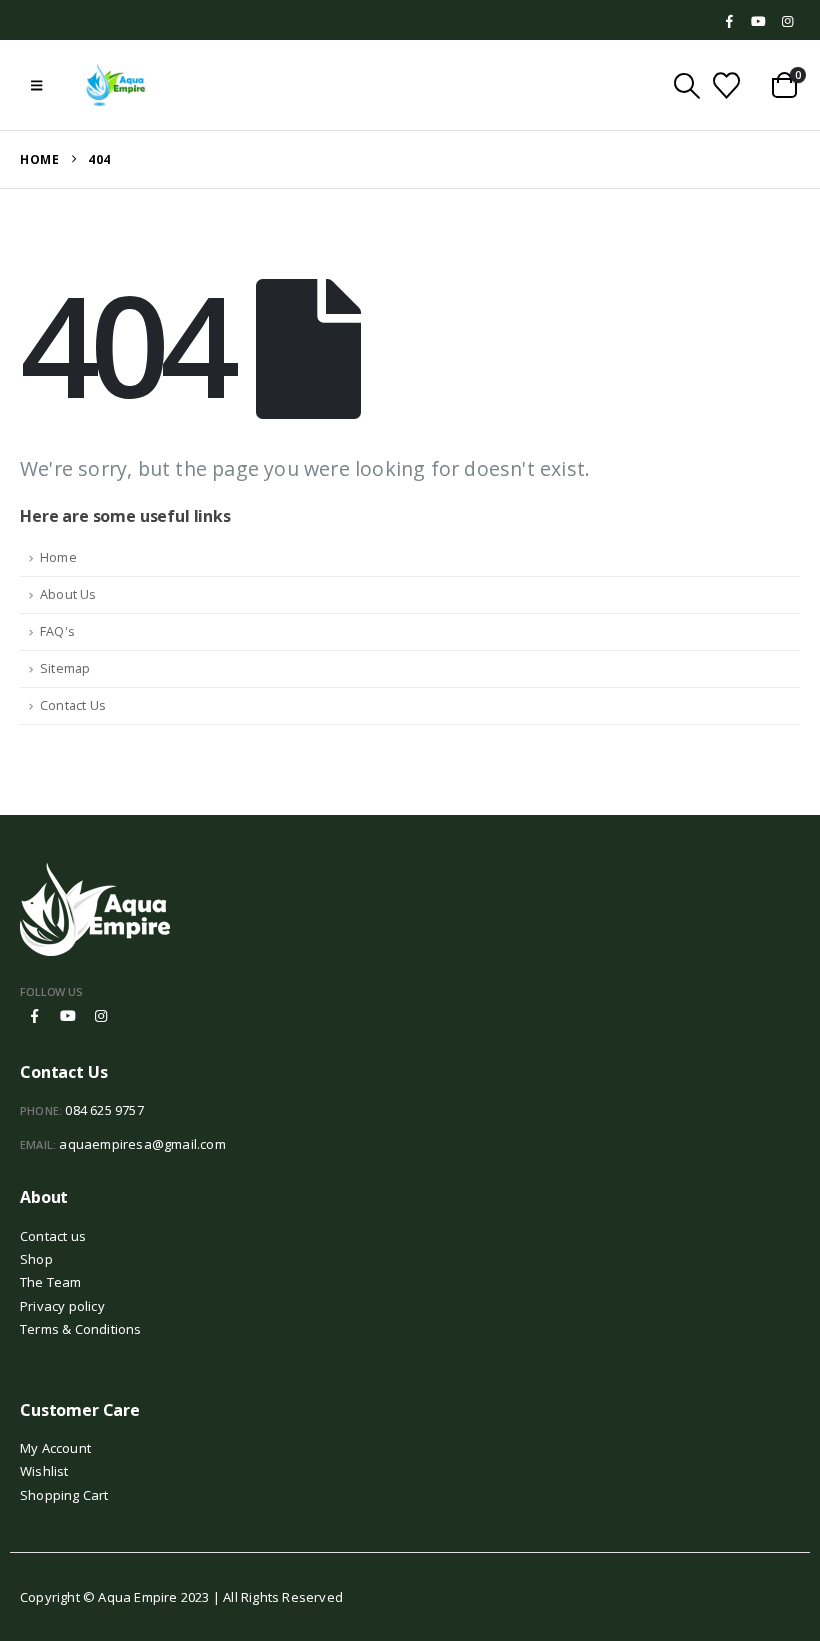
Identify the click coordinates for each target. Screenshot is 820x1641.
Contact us (53, 1236)
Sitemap (65, 668)
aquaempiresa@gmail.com (142, 1144)
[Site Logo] (116, 85)
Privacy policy (62, 1306)
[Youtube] (759, 22)
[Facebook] (730, 22)
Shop (36, 1259)
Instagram (101, 1016)
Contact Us (73, 705)
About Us (68, 594)
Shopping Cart (64, 1495)
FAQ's (57, 631)
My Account (55, 1448)
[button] (36, 85)
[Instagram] (787, 22)
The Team (51, 1282)
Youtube (68, 1016)
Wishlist (44, 1471)
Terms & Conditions (81, 1329)
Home (58, 557)
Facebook (35, 1016)
